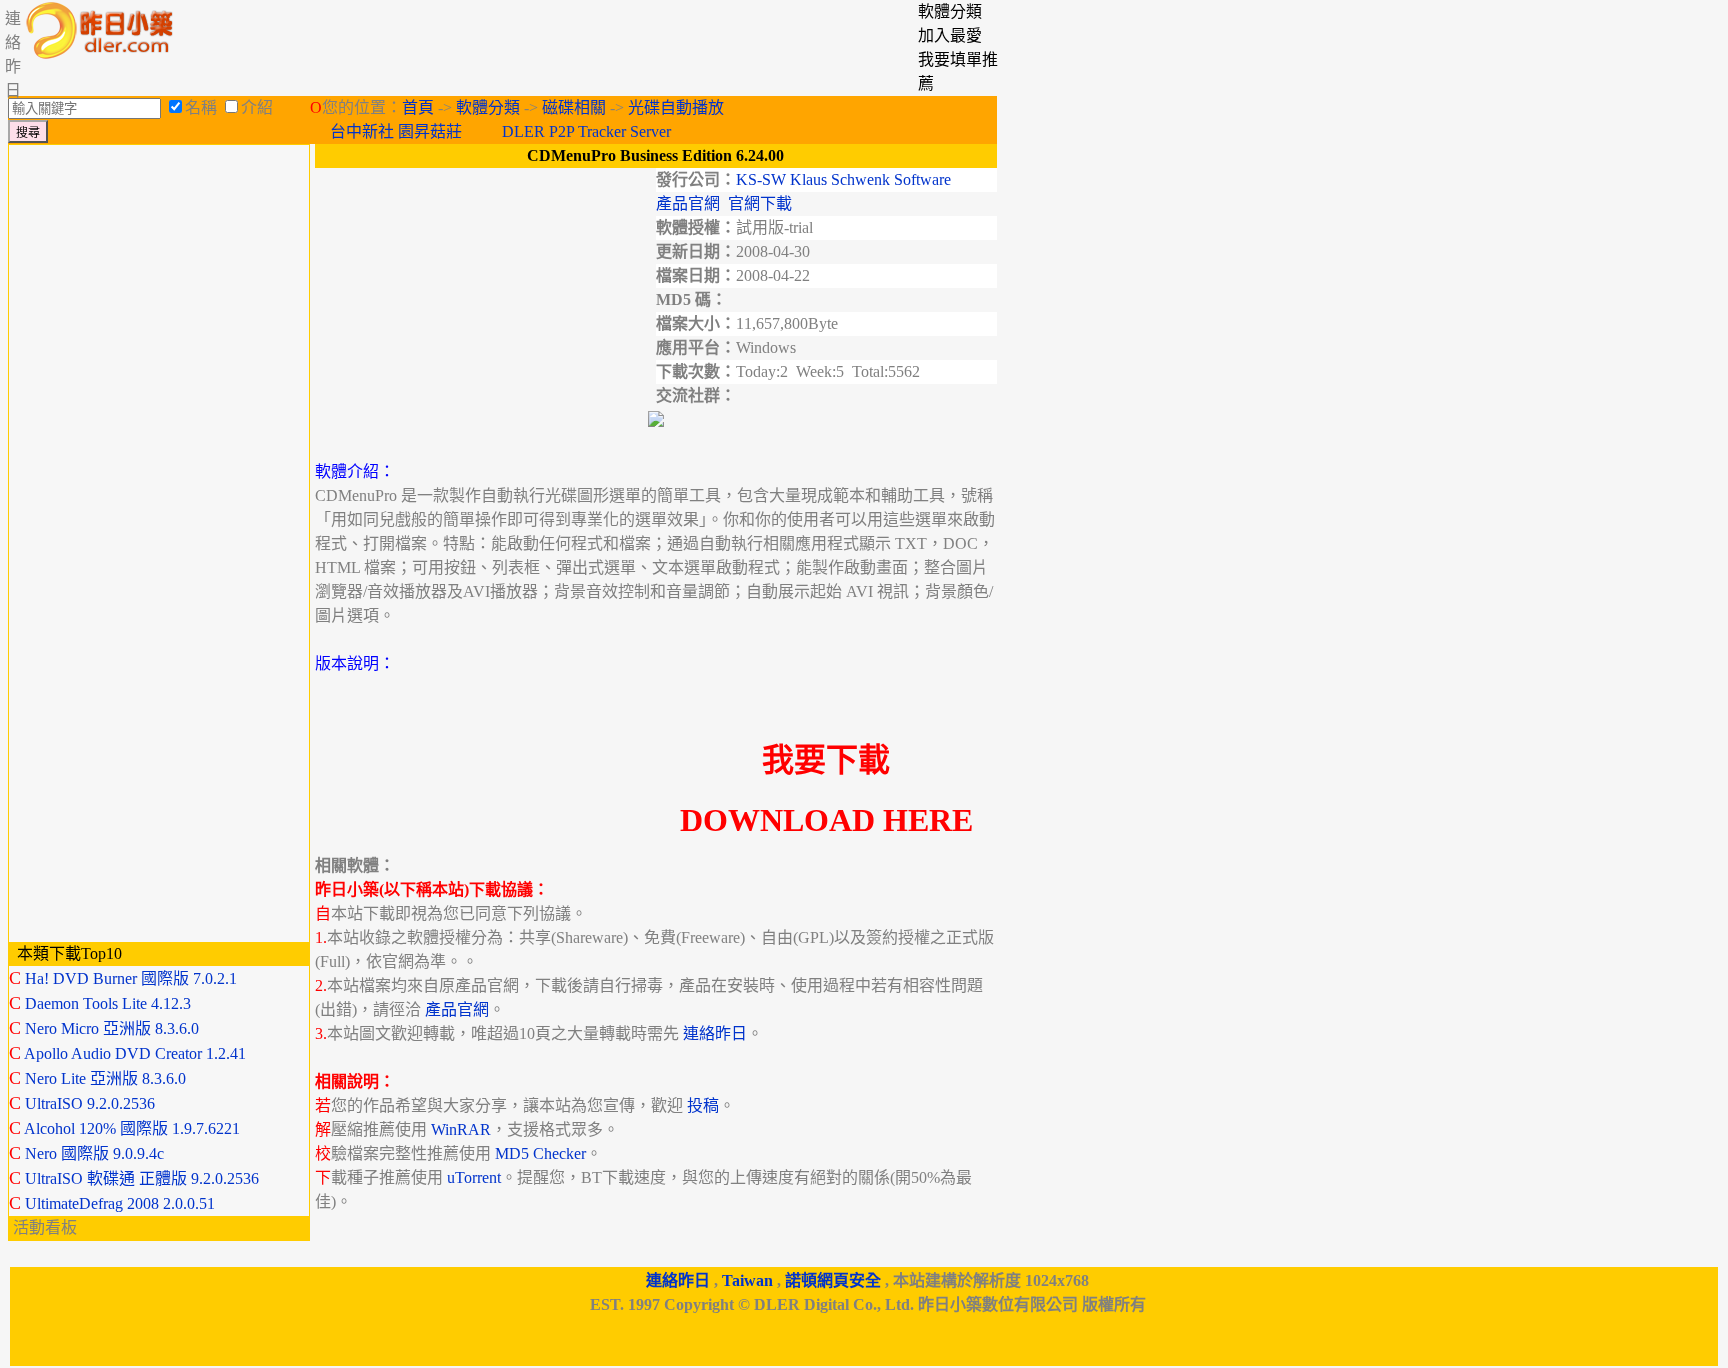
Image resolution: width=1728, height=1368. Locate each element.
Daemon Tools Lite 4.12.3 (108, 1003)
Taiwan (747, 1280)
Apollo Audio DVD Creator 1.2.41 (135, 1053)
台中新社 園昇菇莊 (396, 131)
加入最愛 (950, 35)
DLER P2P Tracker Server (586, 131)
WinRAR (461, 1129)
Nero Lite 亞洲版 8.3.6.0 (105, 1078)
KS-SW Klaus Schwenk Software (843, 179)
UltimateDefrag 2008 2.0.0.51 (120, 1203)
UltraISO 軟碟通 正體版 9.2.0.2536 (142, 1178)
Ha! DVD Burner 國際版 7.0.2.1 (131, 978)
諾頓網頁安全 (833, 1280)
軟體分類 (488, 107)
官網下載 (760, 203)
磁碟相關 (574, 107)
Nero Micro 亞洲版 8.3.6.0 (112, 1028)
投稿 (703, 1105)
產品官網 (688, 203)
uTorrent (474, 1177)
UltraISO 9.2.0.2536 (90, 1103)
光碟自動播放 (676, 107)
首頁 (418, 107)
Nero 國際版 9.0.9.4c (94, 1153)
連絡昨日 (715, 1033)
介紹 (257, 107)
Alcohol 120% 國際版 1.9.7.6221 (132, 1128)
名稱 (201, 107)
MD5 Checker (540, 1153)
